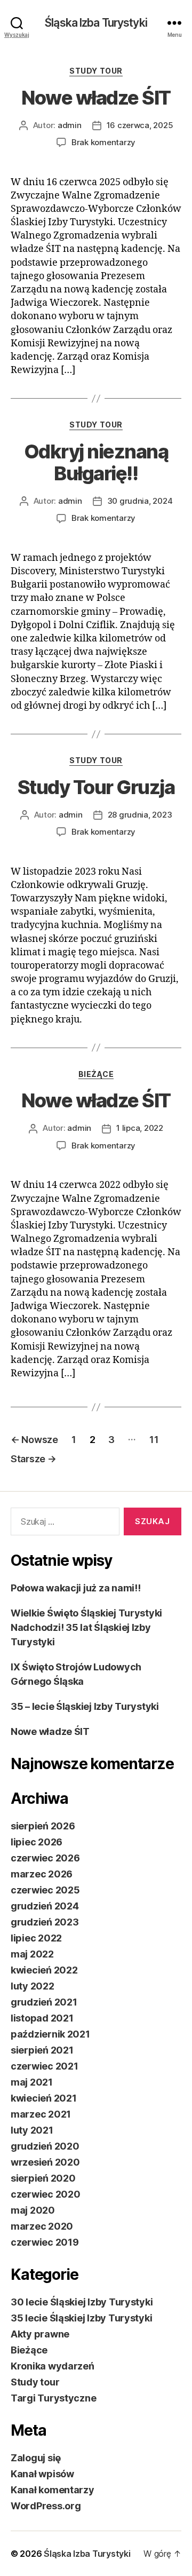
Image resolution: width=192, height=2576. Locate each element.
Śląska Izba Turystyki (96, 23)
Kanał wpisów (42, 2474)
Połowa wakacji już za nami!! (75, 1588)
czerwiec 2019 (45, 2242)
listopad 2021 (42, 2018)
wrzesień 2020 (45, 2162)
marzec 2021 (41, 2114)
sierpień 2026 (43, 1826)
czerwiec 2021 (45, 2066)
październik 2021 (50, 2034)
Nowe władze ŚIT (96, 98)
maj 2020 (33, 2210)
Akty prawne (40, 2334)
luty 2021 (32, 2130)
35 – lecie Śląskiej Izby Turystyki (85, 1706)
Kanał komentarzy (53, 2490)
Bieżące (96, 1074)
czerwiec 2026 (45, 1858)
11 (154, 1440)
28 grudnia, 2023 (140, 815)
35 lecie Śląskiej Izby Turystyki (81, 2318)
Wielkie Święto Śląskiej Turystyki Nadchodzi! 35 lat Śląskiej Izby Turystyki (86, 1627)
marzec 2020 (42, 2226)
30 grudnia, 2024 (140, 501)
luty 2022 (33, 1986)
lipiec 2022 (36, 1938)
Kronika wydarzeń (53, 2366)
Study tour (96, 71)
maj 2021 (32, 2082)
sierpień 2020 (43, 2178)
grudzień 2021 (44, 2002)
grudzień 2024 (45, 1906)
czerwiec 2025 (45, 1890)
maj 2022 (32, 1954)
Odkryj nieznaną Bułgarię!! (96, 462)
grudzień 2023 (45, 1922)
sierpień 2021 (42, 2050)
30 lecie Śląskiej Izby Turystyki (82, 2302)
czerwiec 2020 (46, 2194)
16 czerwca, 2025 (140, 125)
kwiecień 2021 (44, 2098)
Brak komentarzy (103, 142)
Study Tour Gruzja (96, 787)
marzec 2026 (42, 1874)
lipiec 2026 (37, 1842)
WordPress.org (46, 2506)
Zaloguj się (36, 2458)
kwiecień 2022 (44, 1970)
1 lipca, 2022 (140, 1128)
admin (70, 125)
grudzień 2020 (45, 2146)
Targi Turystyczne (53, 2398)
